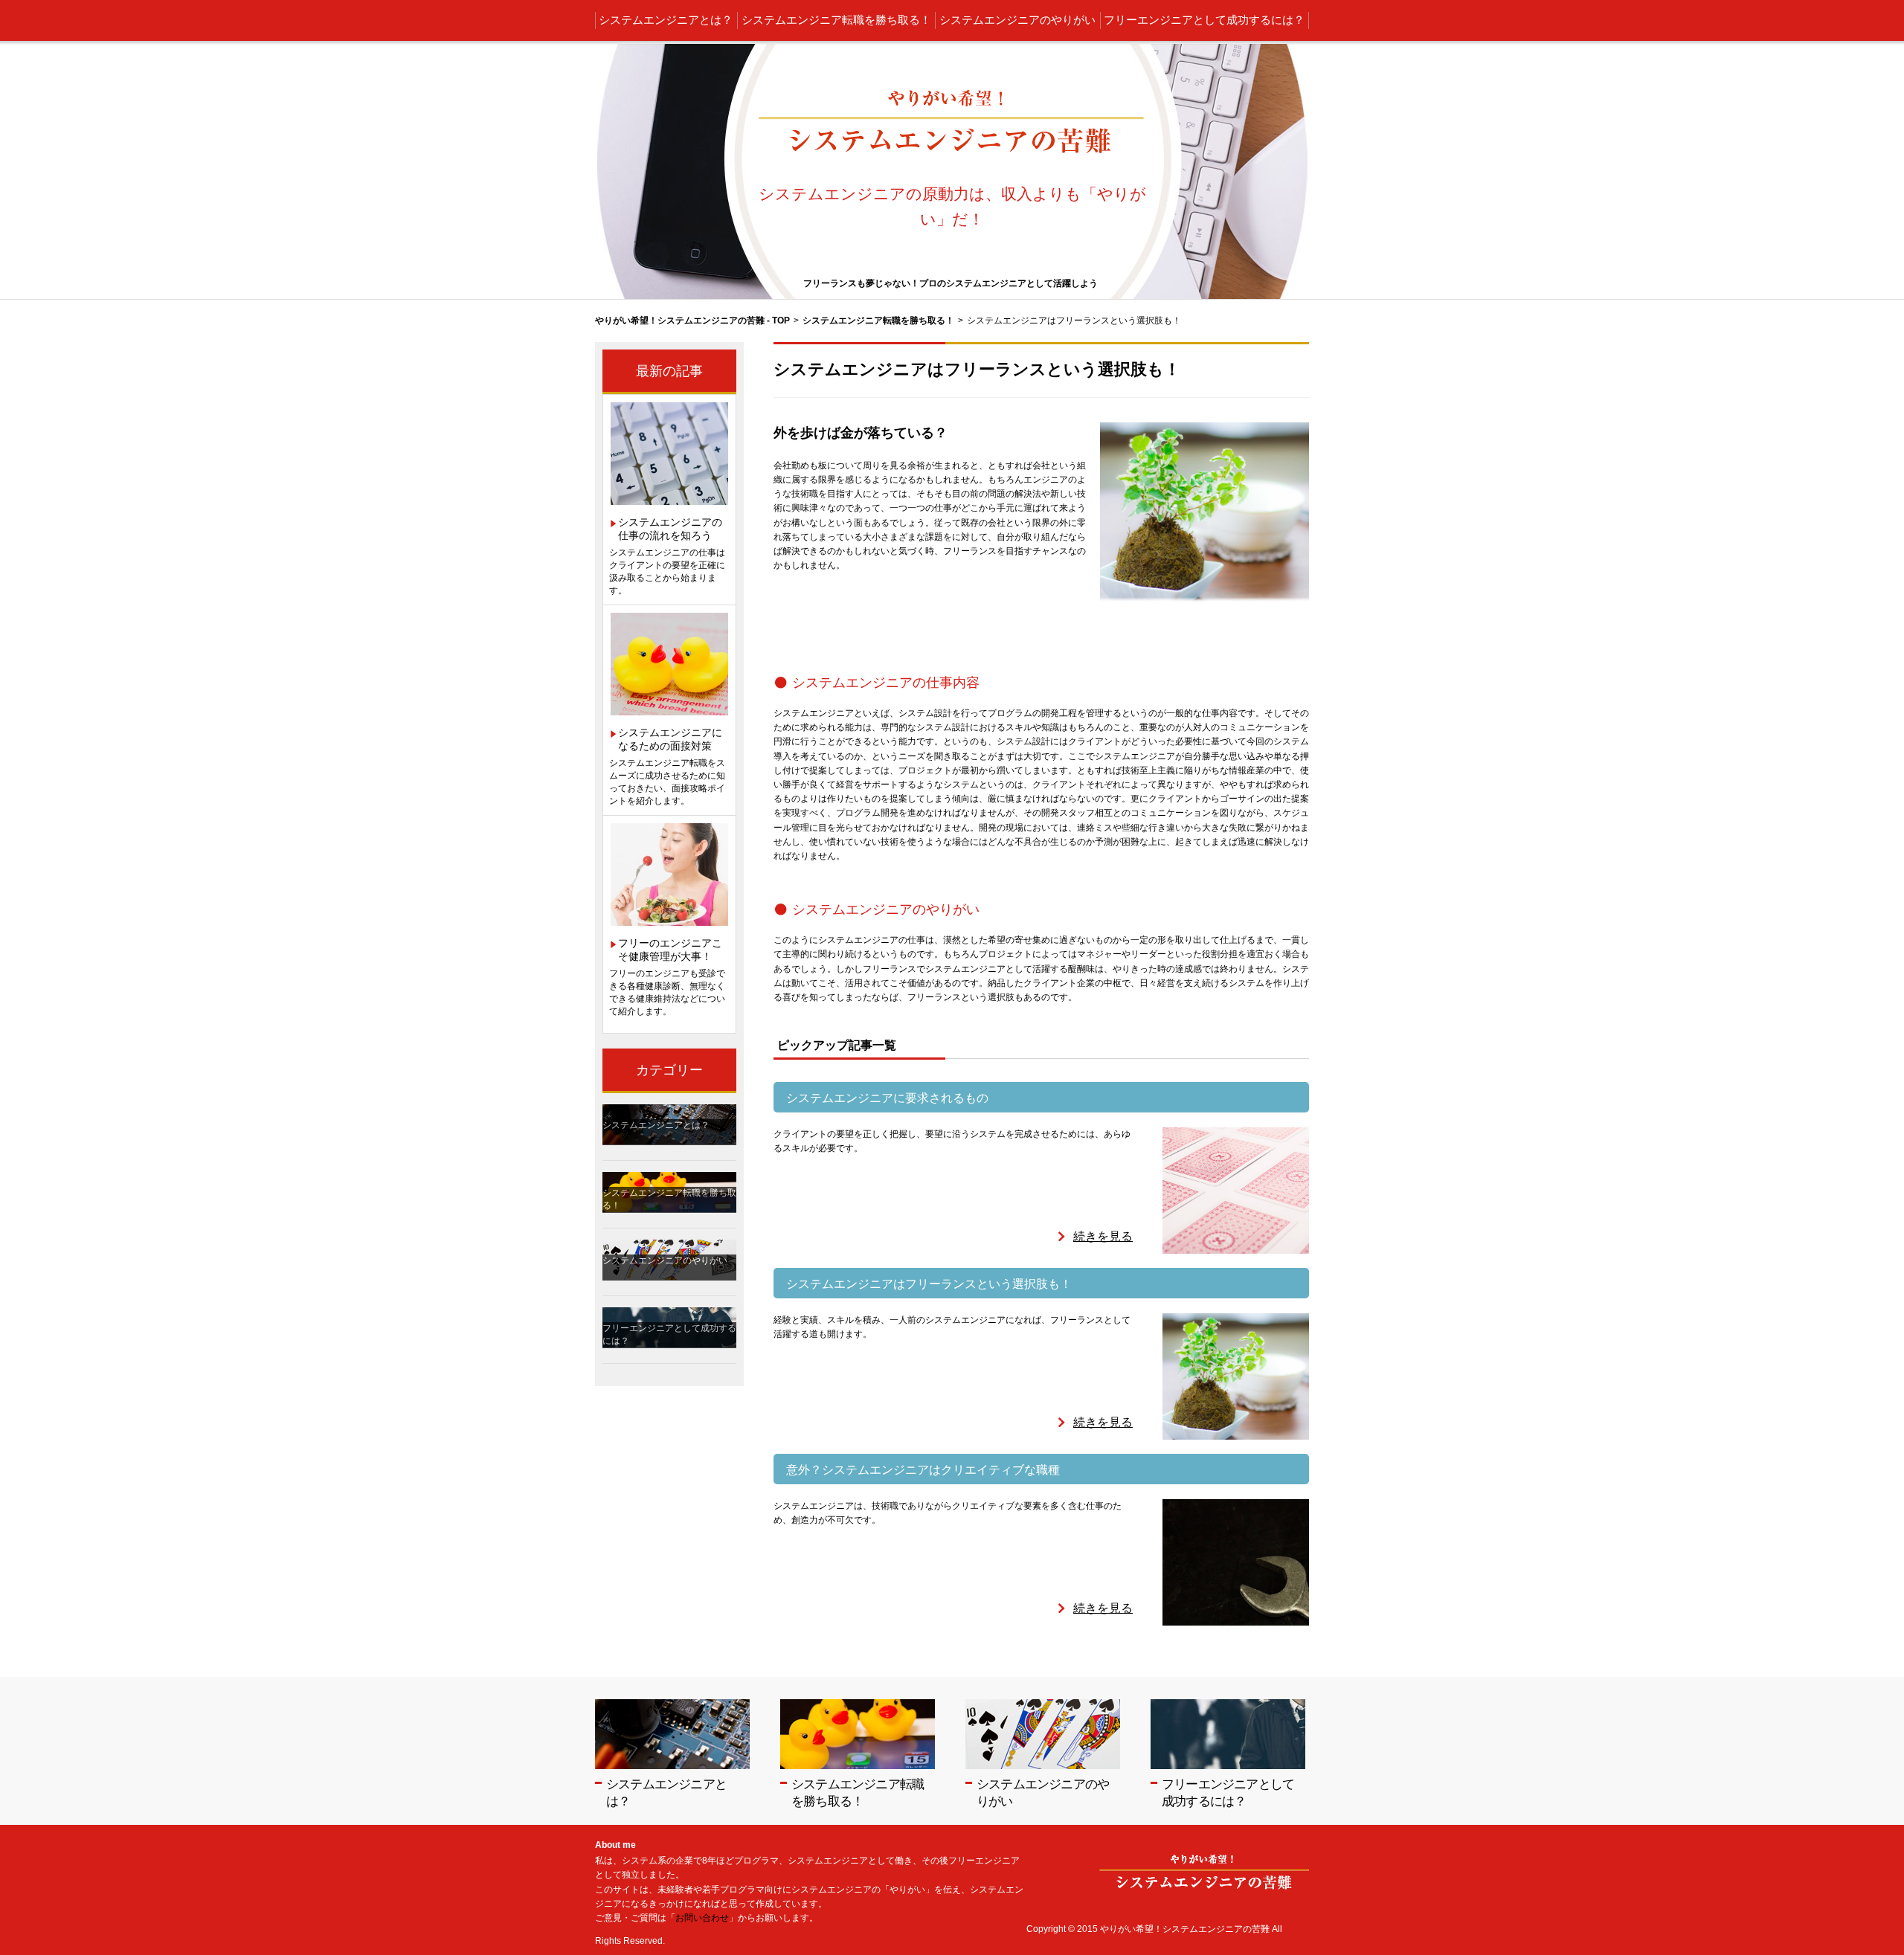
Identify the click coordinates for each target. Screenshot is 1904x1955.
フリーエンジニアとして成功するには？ (1204, 20)
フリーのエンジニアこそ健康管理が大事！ (670, 950)
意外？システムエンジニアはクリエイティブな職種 (923, 1470)
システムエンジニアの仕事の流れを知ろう (670, 529)
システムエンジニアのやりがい (1017, 20)
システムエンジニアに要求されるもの (887, 1098)
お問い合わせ (702, 1918)
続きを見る (1103, 1236)
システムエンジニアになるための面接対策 (670, 739)
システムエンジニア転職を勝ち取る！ (836, 20)
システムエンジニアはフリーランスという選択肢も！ (929, 1284)
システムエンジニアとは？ (666, 20)
